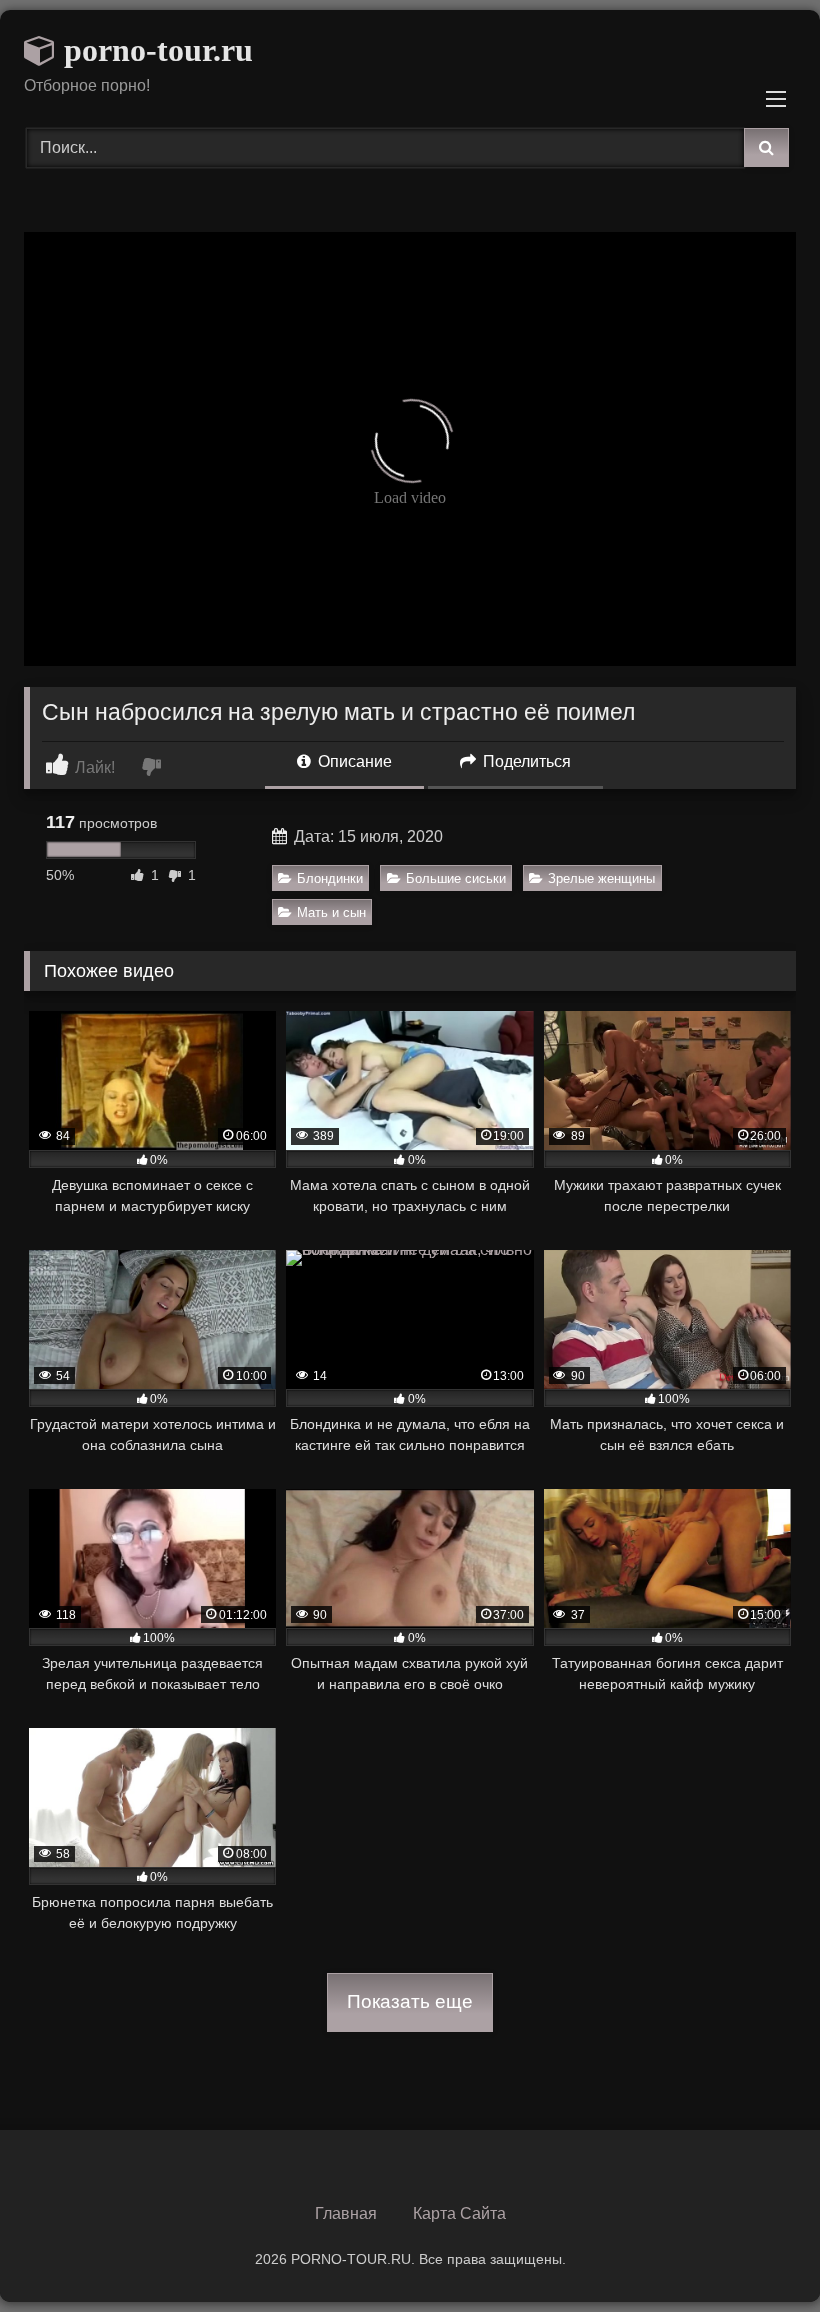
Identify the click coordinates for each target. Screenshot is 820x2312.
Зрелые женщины (601, 878)
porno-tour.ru (154, 50)
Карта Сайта (459, 2213)
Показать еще (410, 2001)
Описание (353, 761)
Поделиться (525, 761)
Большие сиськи (456, 878)
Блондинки (330, 878)
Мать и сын (331, 912)
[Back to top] (758, 2252)
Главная (346, 2213)
